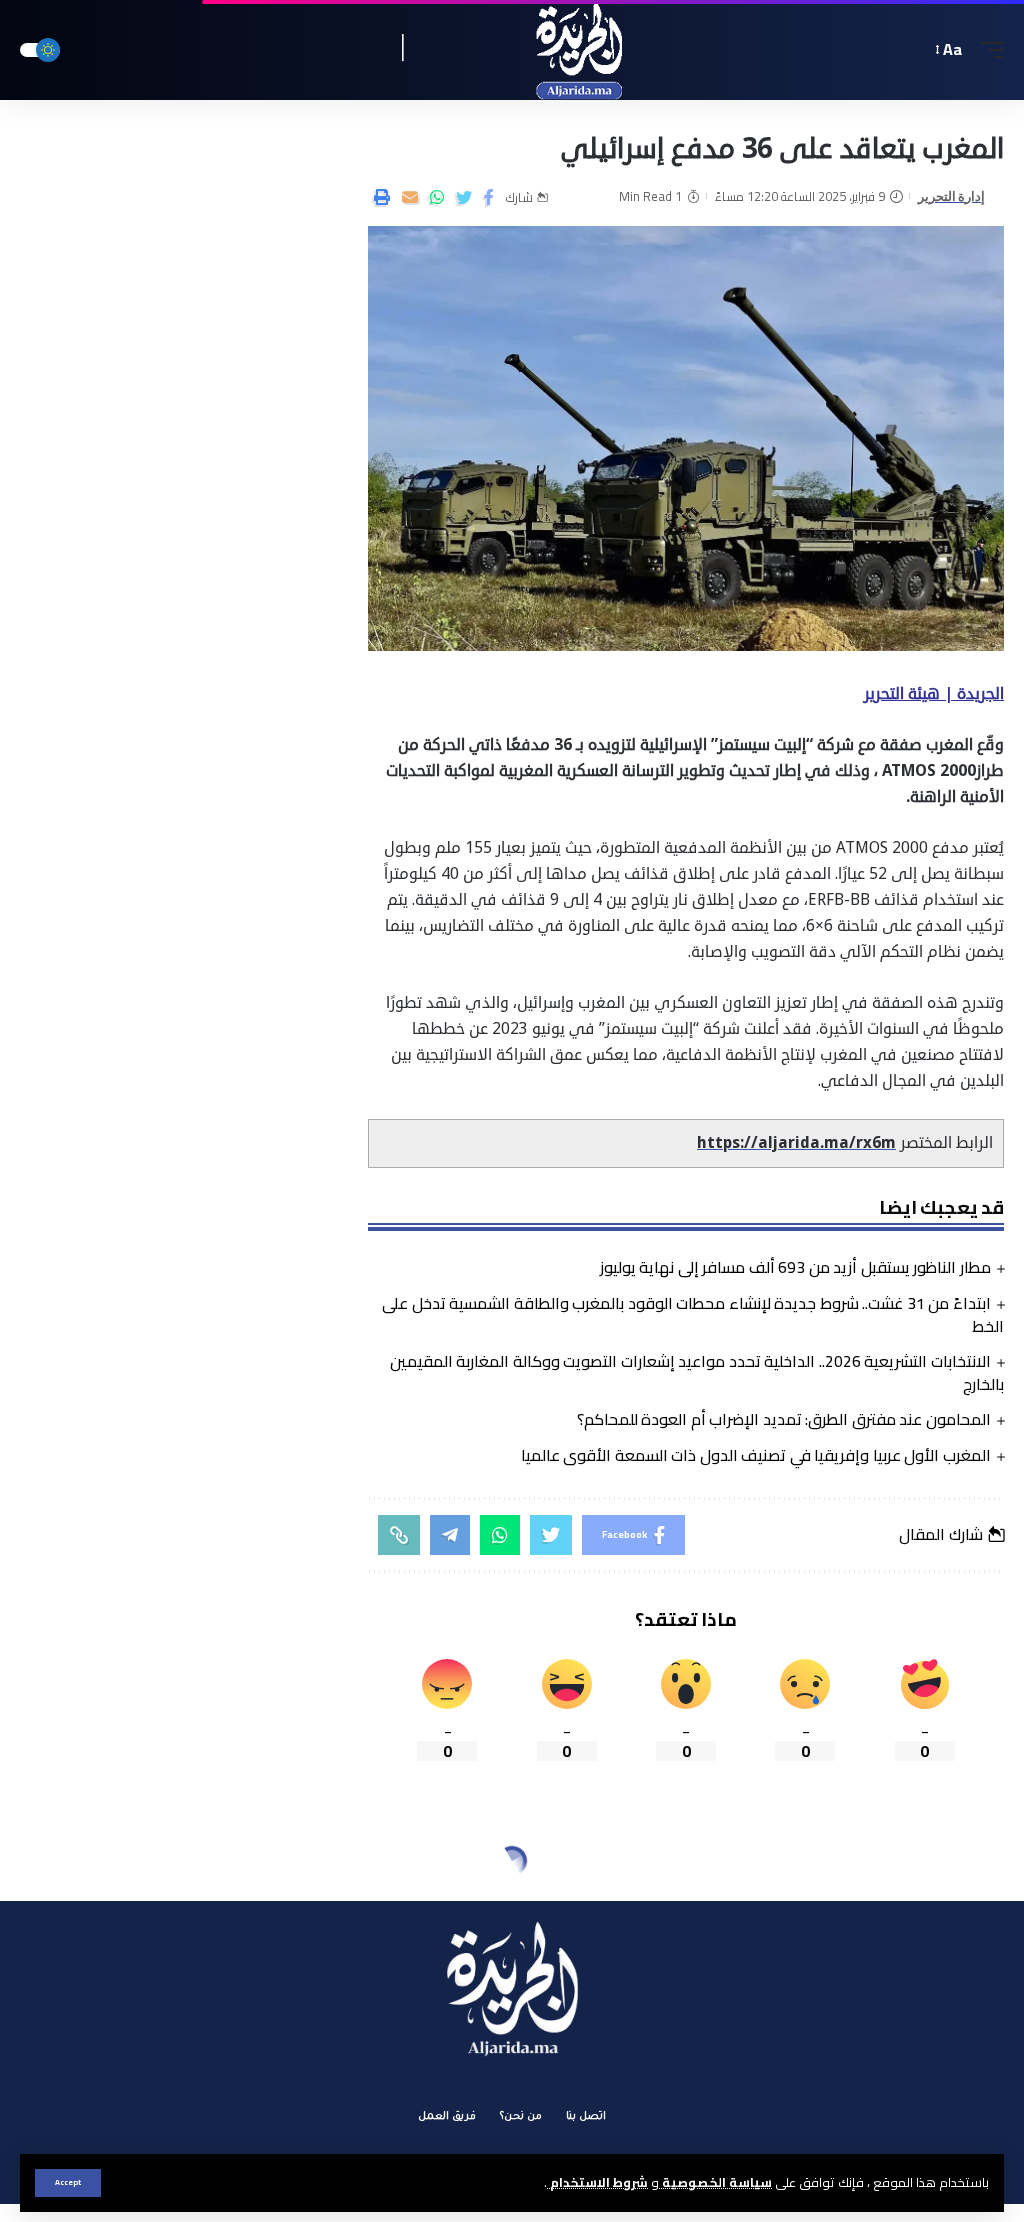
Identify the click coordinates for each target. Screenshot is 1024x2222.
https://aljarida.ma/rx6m (796, 1143)
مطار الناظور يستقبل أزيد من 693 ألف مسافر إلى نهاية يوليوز (795, 1267)
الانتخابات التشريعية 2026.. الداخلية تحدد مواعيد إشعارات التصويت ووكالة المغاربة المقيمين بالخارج (697, 1372)
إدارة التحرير (952, 196)
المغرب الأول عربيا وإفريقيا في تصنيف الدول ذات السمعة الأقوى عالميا (756, 1455)
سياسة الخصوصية (715, 2182)
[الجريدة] (512, 50)
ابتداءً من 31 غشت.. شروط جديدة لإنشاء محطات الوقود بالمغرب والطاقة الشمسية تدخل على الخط (693, 1314)
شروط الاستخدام (597, 2182)
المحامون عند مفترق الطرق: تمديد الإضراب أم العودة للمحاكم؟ (784, 1419)
